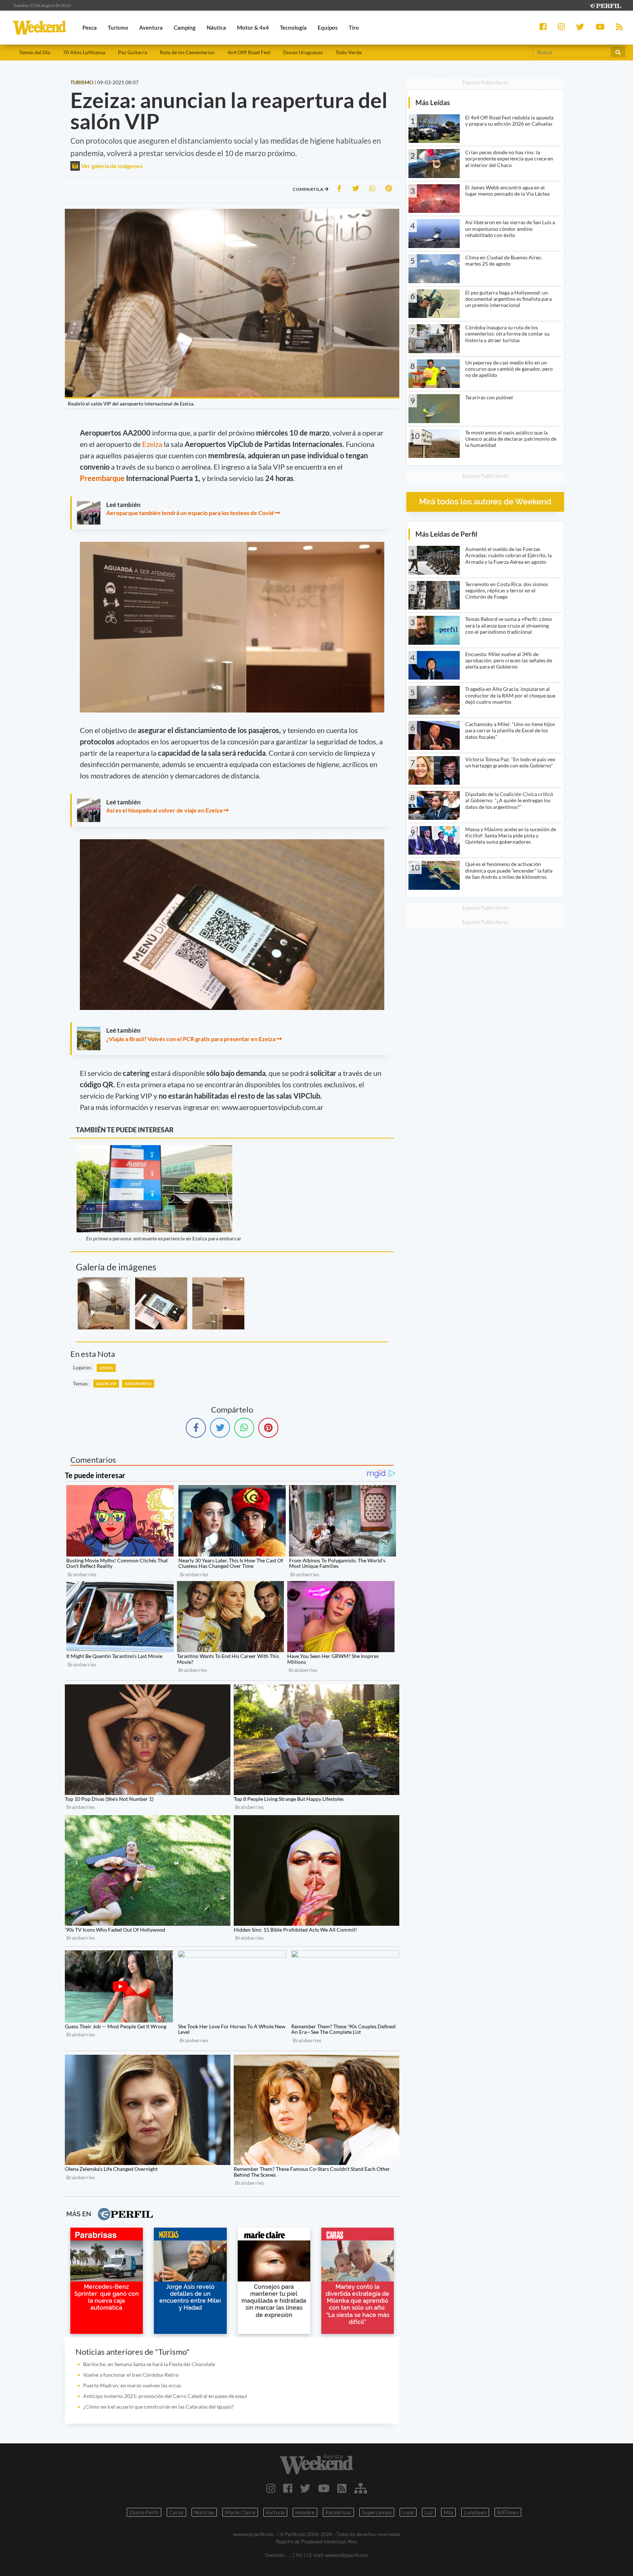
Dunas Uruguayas (303, 52)
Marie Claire (240, 2512)
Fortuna (275, 2512)
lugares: (82, 1367)
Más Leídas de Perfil (446, 534)
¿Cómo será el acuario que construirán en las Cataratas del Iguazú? (158, 2407)
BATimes (508, 2512)
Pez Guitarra (132, 52)
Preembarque (103, 478)
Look (408, 2512)
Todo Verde (349, 52)
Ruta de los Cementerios (187, 52)
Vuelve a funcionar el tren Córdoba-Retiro (131, 2375)
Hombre (305, 2512)
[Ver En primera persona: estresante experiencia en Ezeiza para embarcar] (154, 1150)
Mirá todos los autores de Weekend (485, 502)
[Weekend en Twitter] (305, 2488)
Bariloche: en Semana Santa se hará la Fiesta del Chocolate (149, 2364)
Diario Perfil (144, 2512)
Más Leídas (433, 102)
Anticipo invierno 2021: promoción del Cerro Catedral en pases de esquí (165, 2396)
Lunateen (475, 2512)
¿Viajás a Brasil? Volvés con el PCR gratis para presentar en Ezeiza (191, 1039)
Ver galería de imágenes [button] (111, 166)
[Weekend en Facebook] (288, 2488)
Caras (176, 2512)
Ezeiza (153, 444)
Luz (429, 2512)
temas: (81, 1383)
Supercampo (377, 2512)
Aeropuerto (138, 1384)
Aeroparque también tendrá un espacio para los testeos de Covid (190, 513)
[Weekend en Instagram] (271, 2488)
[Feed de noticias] (342, 2488)
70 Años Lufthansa (84, 52)
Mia (448, 2512)
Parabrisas (338, 2512)
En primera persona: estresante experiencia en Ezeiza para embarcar (164, 1238)
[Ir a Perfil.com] (605, 5)
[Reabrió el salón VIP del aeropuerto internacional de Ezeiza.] (104, 1303)
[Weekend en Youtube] (324, 2488)
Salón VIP (106, 1384)
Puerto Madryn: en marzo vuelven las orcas (132, 2385)
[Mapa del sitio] (361, 2488)
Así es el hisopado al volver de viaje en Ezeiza (164, 810)
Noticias (204, 2512)
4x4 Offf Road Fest (249, 52)
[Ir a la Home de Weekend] (316, 2464)
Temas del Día (35, 52)
